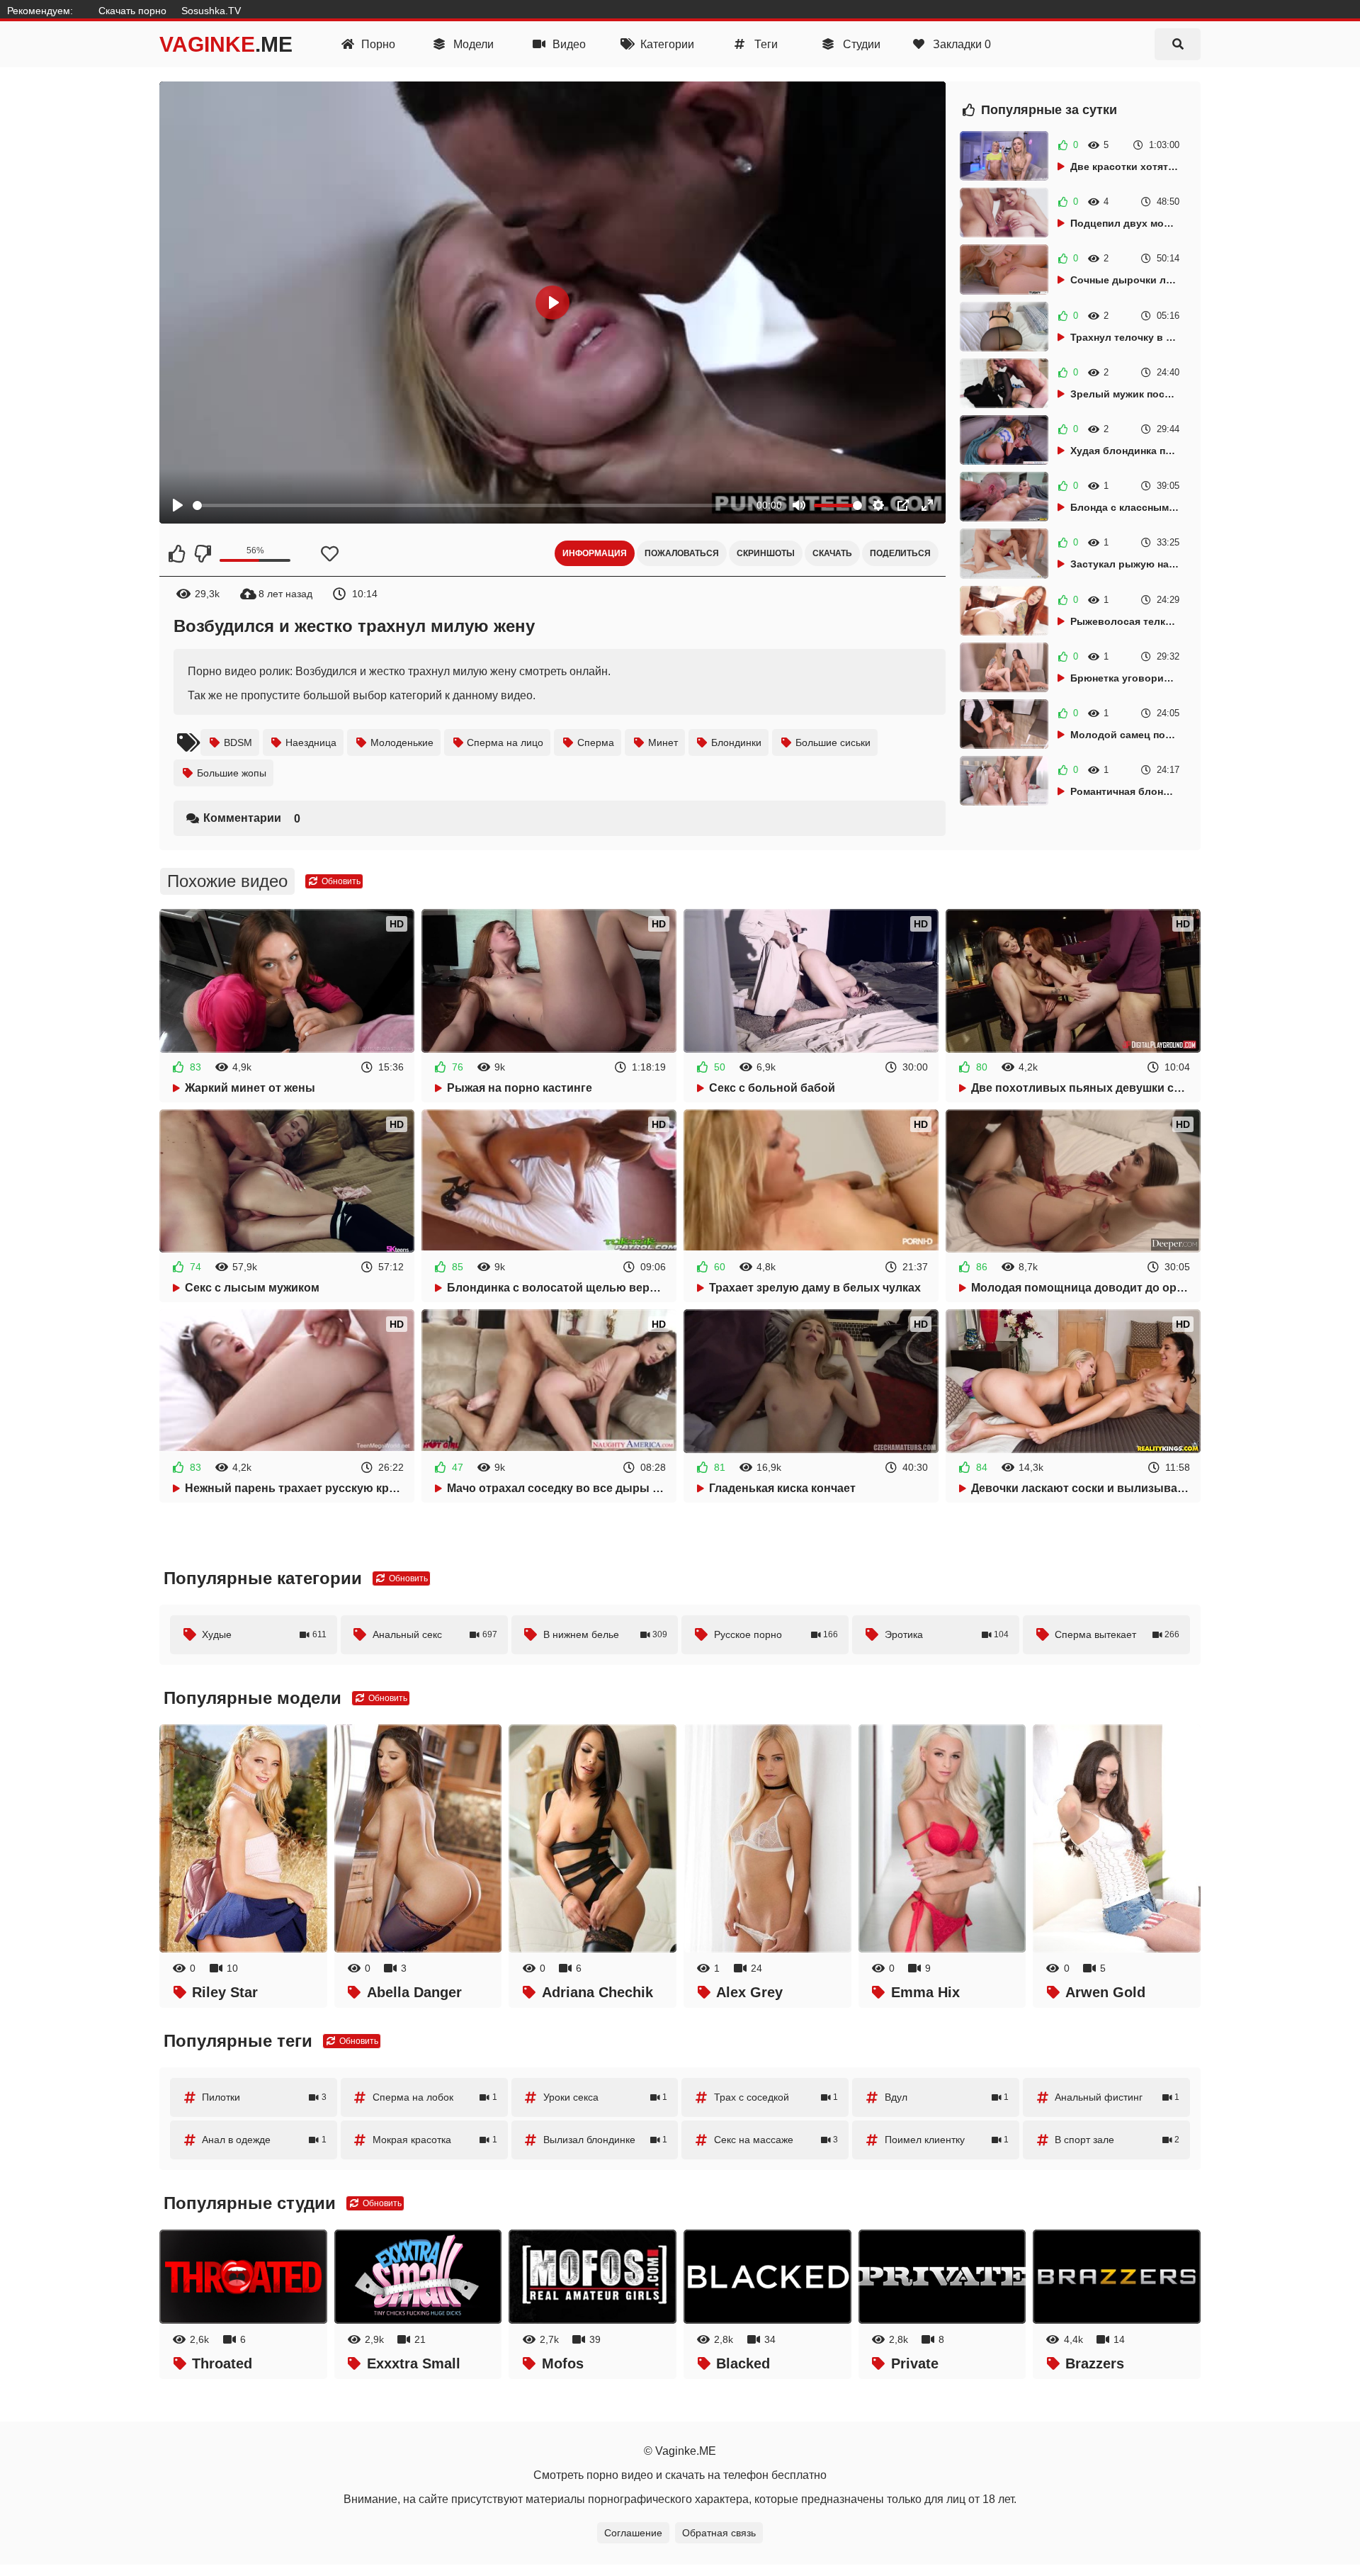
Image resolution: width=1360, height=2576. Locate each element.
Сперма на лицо (505, 742)
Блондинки (736, 742)
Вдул (947, 2097)
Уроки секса (606, 2097)
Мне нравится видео (177, 553)
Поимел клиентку (947, 2140)
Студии (860, 44)
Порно (377, 44)
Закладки (960, 44)
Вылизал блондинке (606, 2140)
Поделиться (900, 553)
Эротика (947, 1634)
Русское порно (776, 1634)
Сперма (596, 742)
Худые (264, 1634)
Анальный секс (435, 1634)
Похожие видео (227, 881)
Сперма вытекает (1117, 1634)
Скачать (832, 553)
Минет (663, 742)
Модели (472, 44)
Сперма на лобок (435, 2097)
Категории (666, 44)
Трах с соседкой (776, 2097)
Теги (765, 44)
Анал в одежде (264, 2140)
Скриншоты (766, 553)
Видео (568, 44)
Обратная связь (719, 2533)
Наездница (311, 742)
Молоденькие (402, 742)
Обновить (340, 881)
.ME (226, 44)
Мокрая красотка (435, 2140)
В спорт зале (1117, 2140)
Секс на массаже (776, 2140)
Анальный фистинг (1117, 2097)
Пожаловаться (682, 553)
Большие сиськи (833, 742)
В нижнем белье (606, 1634)
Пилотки (264, 2097)
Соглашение (633, 2533)
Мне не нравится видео (202, 553)
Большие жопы (232, 773)
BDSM (238, 742)
